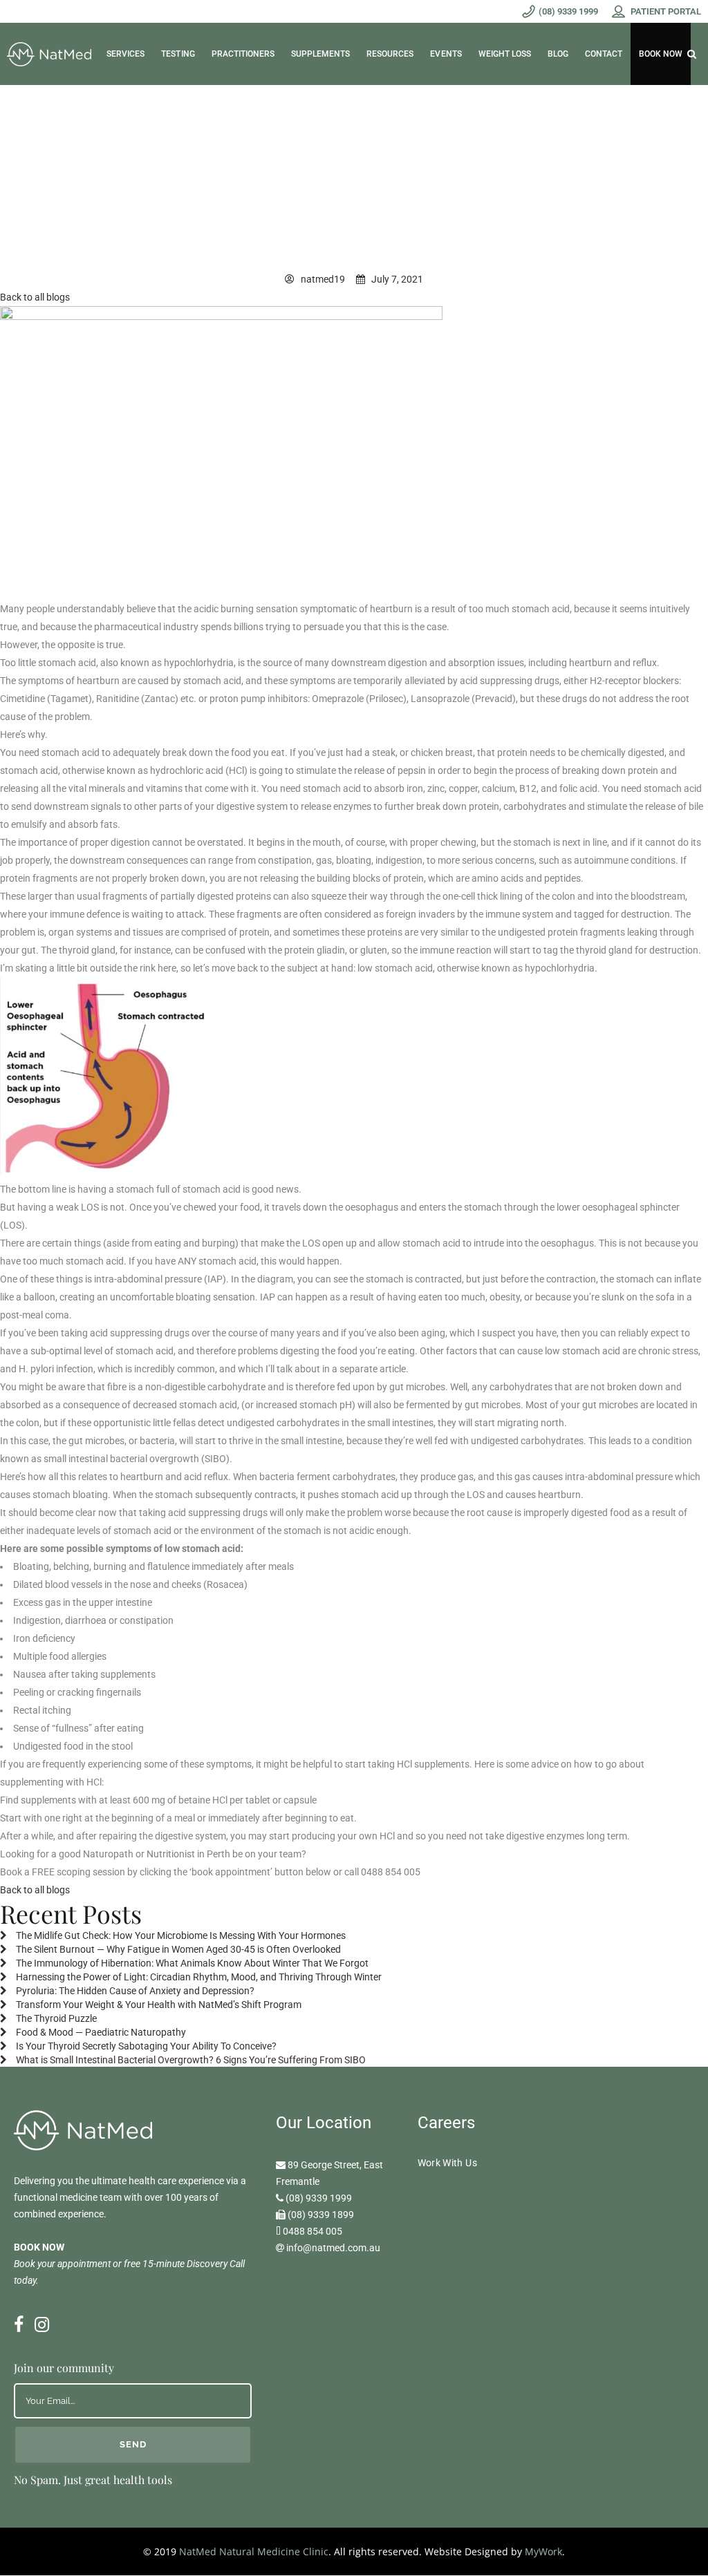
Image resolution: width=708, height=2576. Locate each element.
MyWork (543, 2551)
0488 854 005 (313, 2231)
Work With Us (447, 2163)
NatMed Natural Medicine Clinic (254, 2551)
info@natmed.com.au (333, 2248)
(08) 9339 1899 (321, 2215)
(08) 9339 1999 (319, 2198)
